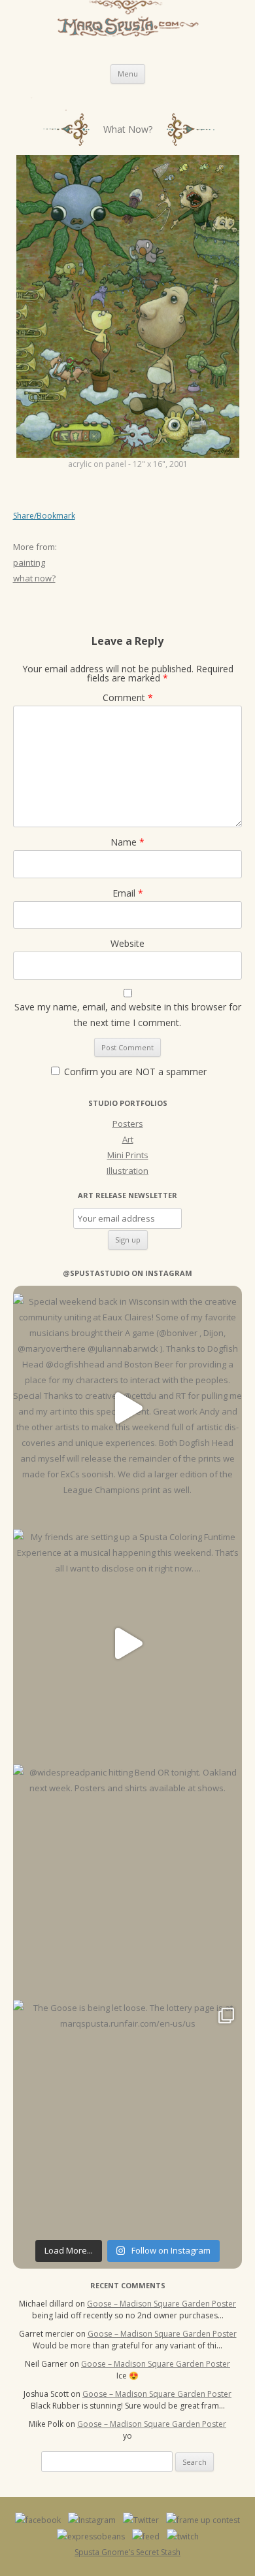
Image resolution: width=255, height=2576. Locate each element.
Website (127, 943)
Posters (128, 1124)
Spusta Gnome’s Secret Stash (127, 2552)
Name (127, 842)
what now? (34, 578)
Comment (128, 697)
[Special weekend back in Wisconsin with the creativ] (127, 1408)
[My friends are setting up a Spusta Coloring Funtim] (127, 1643)
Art (128, 1139)
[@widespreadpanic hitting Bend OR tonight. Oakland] (127, 1879)
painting (29, 562)
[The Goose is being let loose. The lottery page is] (127, 2114)
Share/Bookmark (44, 516)
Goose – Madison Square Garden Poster (161, 2304)
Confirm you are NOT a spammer (134, 1072)
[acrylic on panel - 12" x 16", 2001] (128, 306)
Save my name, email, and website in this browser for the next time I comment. (128, 1015)
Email (128, 893)
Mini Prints (128, 1155)
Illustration (127, 1171)
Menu (128, 74)
